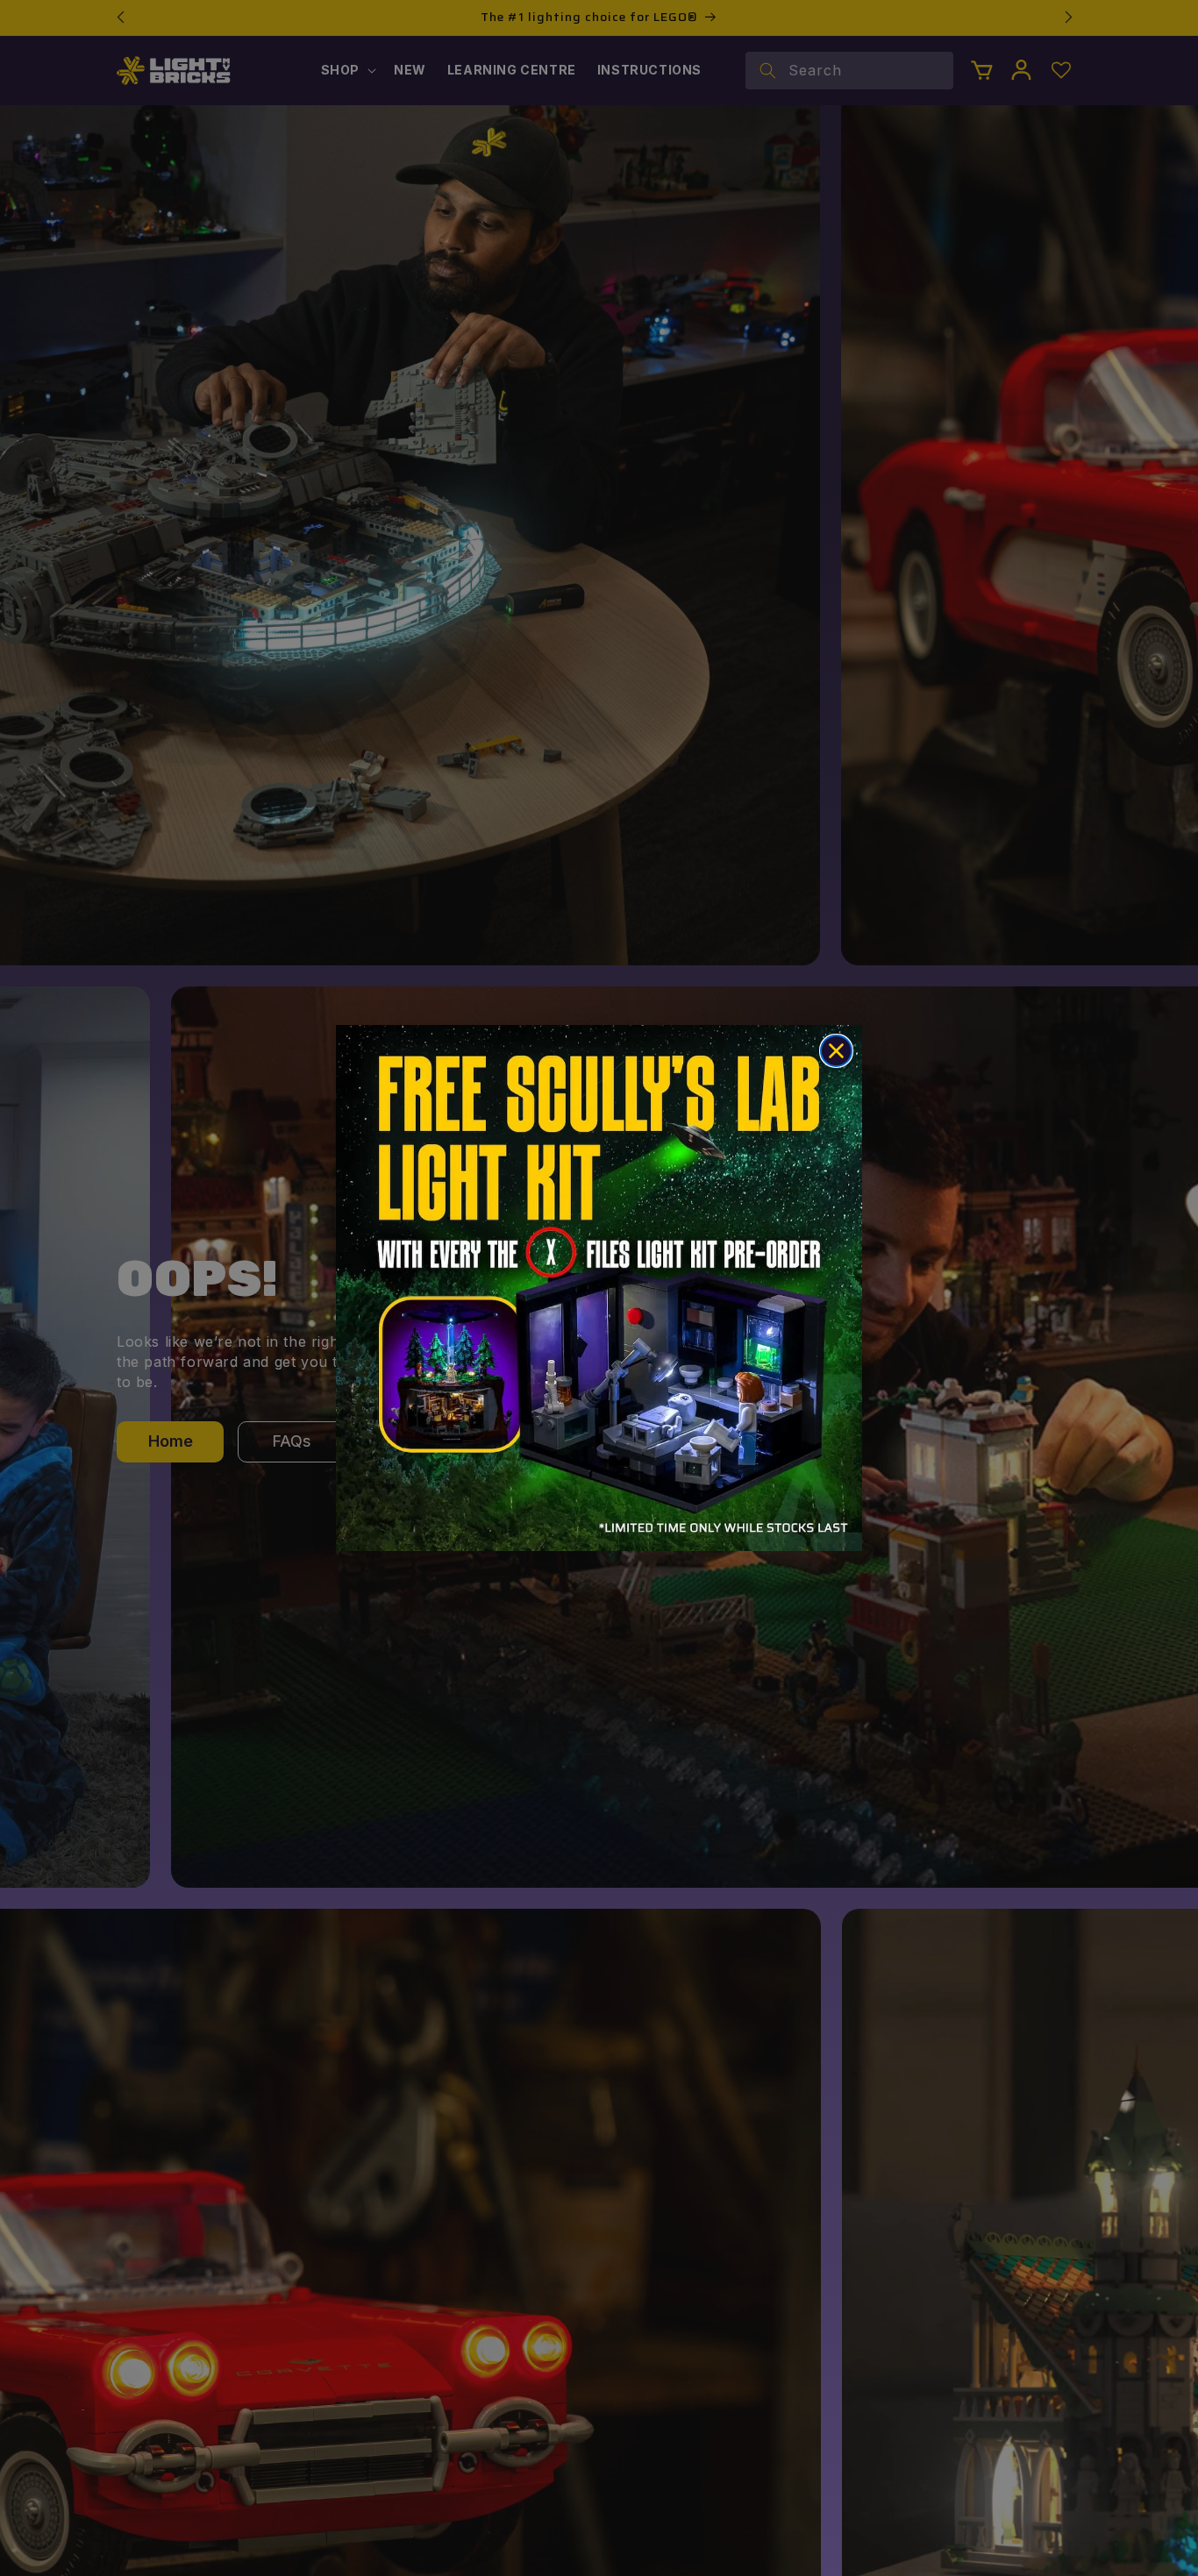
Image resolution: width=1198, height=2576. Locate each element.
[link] (599, 1288)
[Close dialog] (836, 1051)
